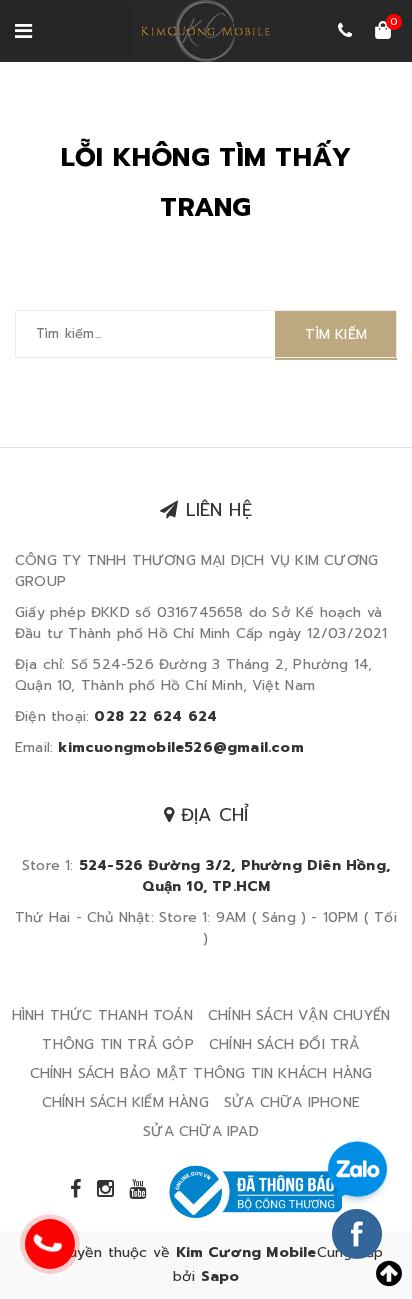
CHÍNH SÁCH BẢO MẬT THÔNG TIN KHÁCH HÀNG (201, 1073)
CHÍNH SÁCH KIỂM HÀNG (125, 1102)
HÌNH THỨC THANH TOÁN (102, 1015)
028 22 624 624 (155, 716)
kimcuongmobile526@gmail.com (180, 747)
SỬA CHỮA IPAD (201, 1131)
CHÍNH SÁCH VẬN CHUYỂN (299, 1015)
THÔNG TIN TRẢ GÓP (117, 1044)
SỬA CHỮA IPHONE (292, 1102)
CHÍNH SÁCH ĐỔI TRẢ (284, 1044)
